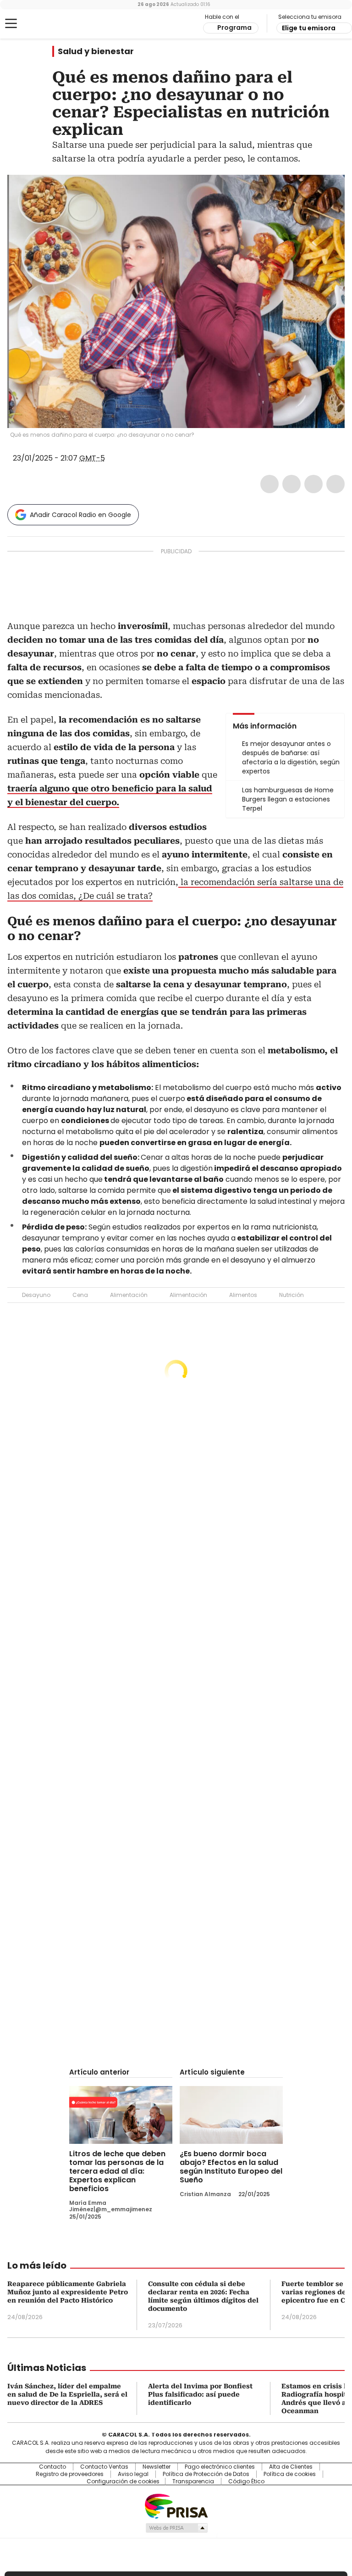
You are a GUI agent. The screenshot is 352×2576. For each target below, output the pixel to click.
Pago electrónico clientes (220, 2467)
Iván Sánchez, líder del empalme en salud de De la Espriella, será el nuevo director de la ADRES (67, 2394)
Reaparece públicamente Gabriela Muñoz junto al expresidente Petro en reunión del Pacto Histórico (68, 2292)
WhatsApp (335, 484)
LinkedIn (313, 484)
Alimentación (129, 1295)
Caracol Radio (44, 24)
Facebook (269, 484)
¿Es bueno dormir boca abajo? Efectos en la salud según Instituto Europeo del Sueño (231, 2167)
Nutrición (291, 1295)
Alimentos (243, 1295)
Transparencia (193, 2481)
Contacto (52, 2467)
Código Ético (246, 2481)
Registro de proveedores (70, 2474)
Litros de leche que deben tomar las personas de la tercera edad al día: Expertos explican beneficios (117, 2171)
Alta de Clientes (291, 2467)
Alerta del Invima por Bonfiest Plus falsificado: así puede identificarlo (200, 2394)
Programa (234, 28)
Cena (80, 1295)
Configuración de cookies (123, 2481)
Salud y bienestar (96, 51)
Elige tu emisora (309, 28)
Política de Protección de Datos (206, 2474)
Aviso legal (133, 2474)
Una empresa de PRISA (176, 2506)
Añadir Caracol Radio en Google (80, 515)
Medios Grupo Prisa (176, 2528)
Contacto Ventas (104, 2467)
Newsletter (157, 2467)
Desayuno (36, 1295)
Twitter (291, 484)
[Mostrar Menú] (11, 23)
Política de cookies (290, 2474)
